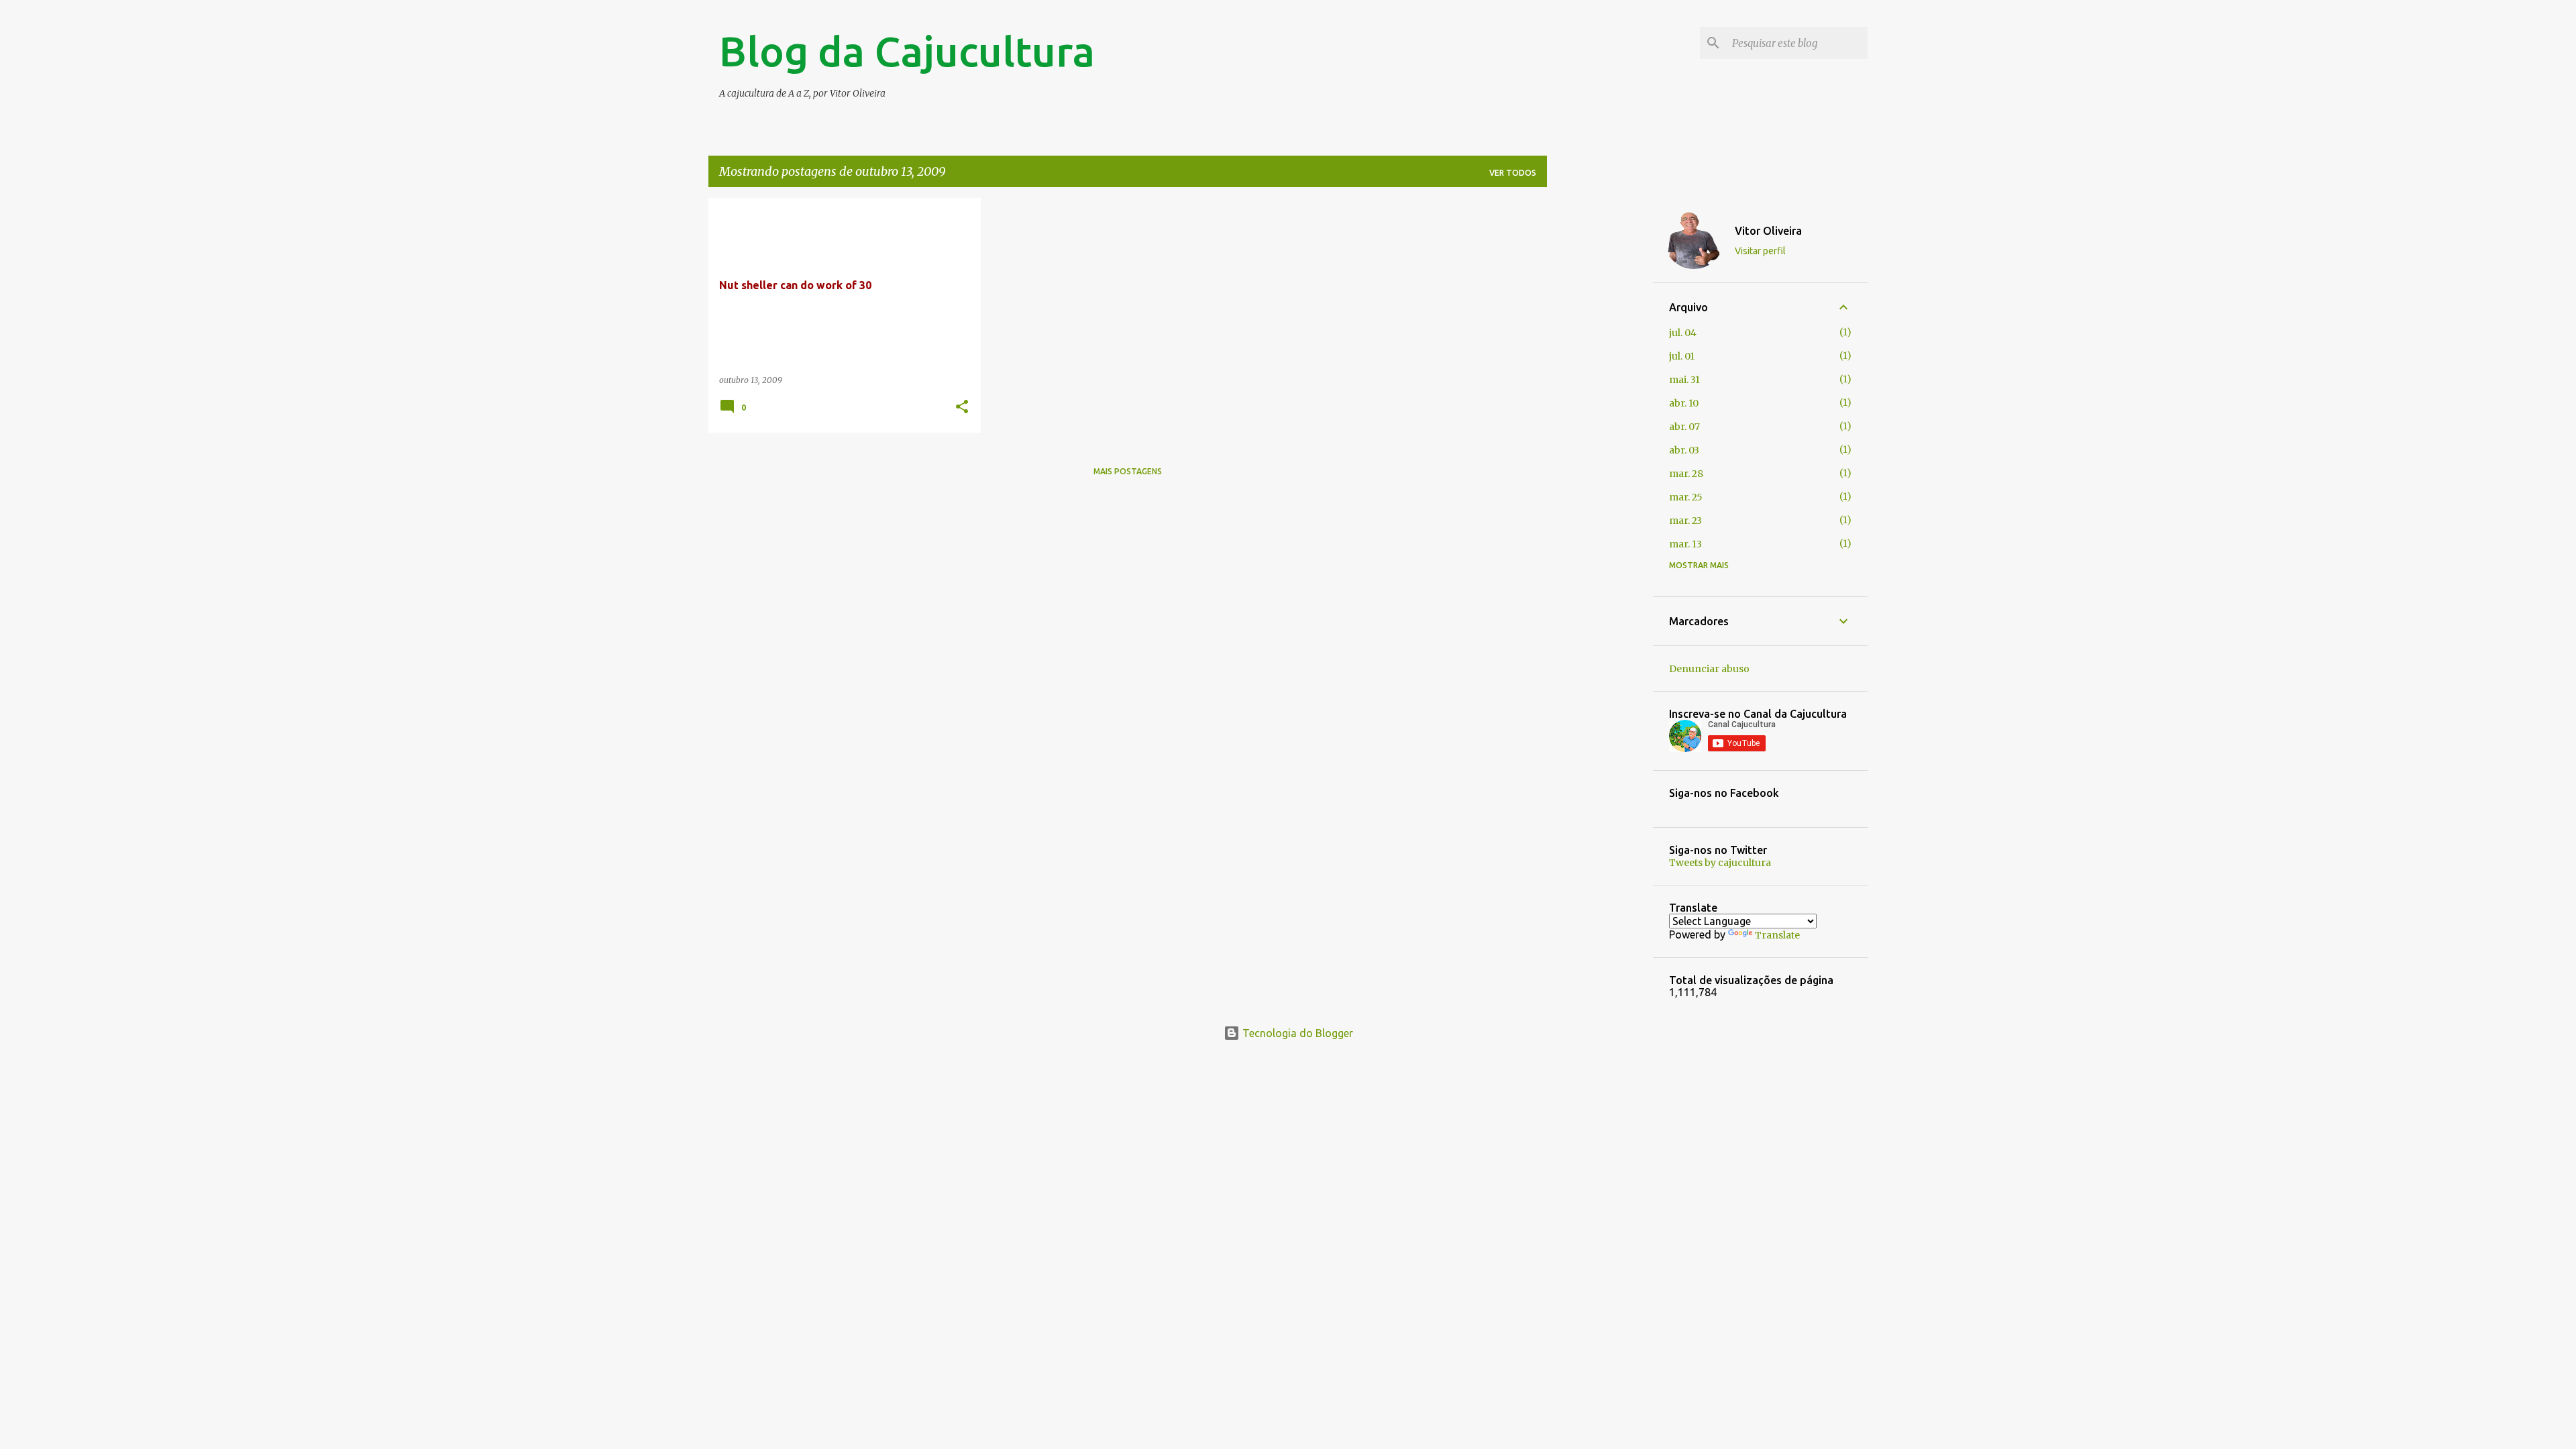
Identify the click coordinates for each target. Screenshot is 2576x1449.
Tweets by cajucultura (1720, 863)
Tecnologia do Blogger (1296, 1033)
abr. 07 (1684, 427)
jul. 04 (1683, 333)
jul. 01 (1682, 356)
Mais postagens (1128, 471)
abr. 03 (1684, 450)
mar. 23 (1685, 521)
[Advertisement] (1600, 399)
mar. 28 (1686, 474)
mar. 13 (1685, 544)
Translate (1777, 935)
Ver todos (1513, 173)
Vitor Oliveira (1768, 231)
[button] (962, 408)
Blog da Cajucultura (907, 51)
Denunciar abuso (1709, 669)
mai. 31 (1684, 380)
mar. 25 (1686, 497)
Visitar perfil (1760, 251)
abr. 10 (1684, 403)
